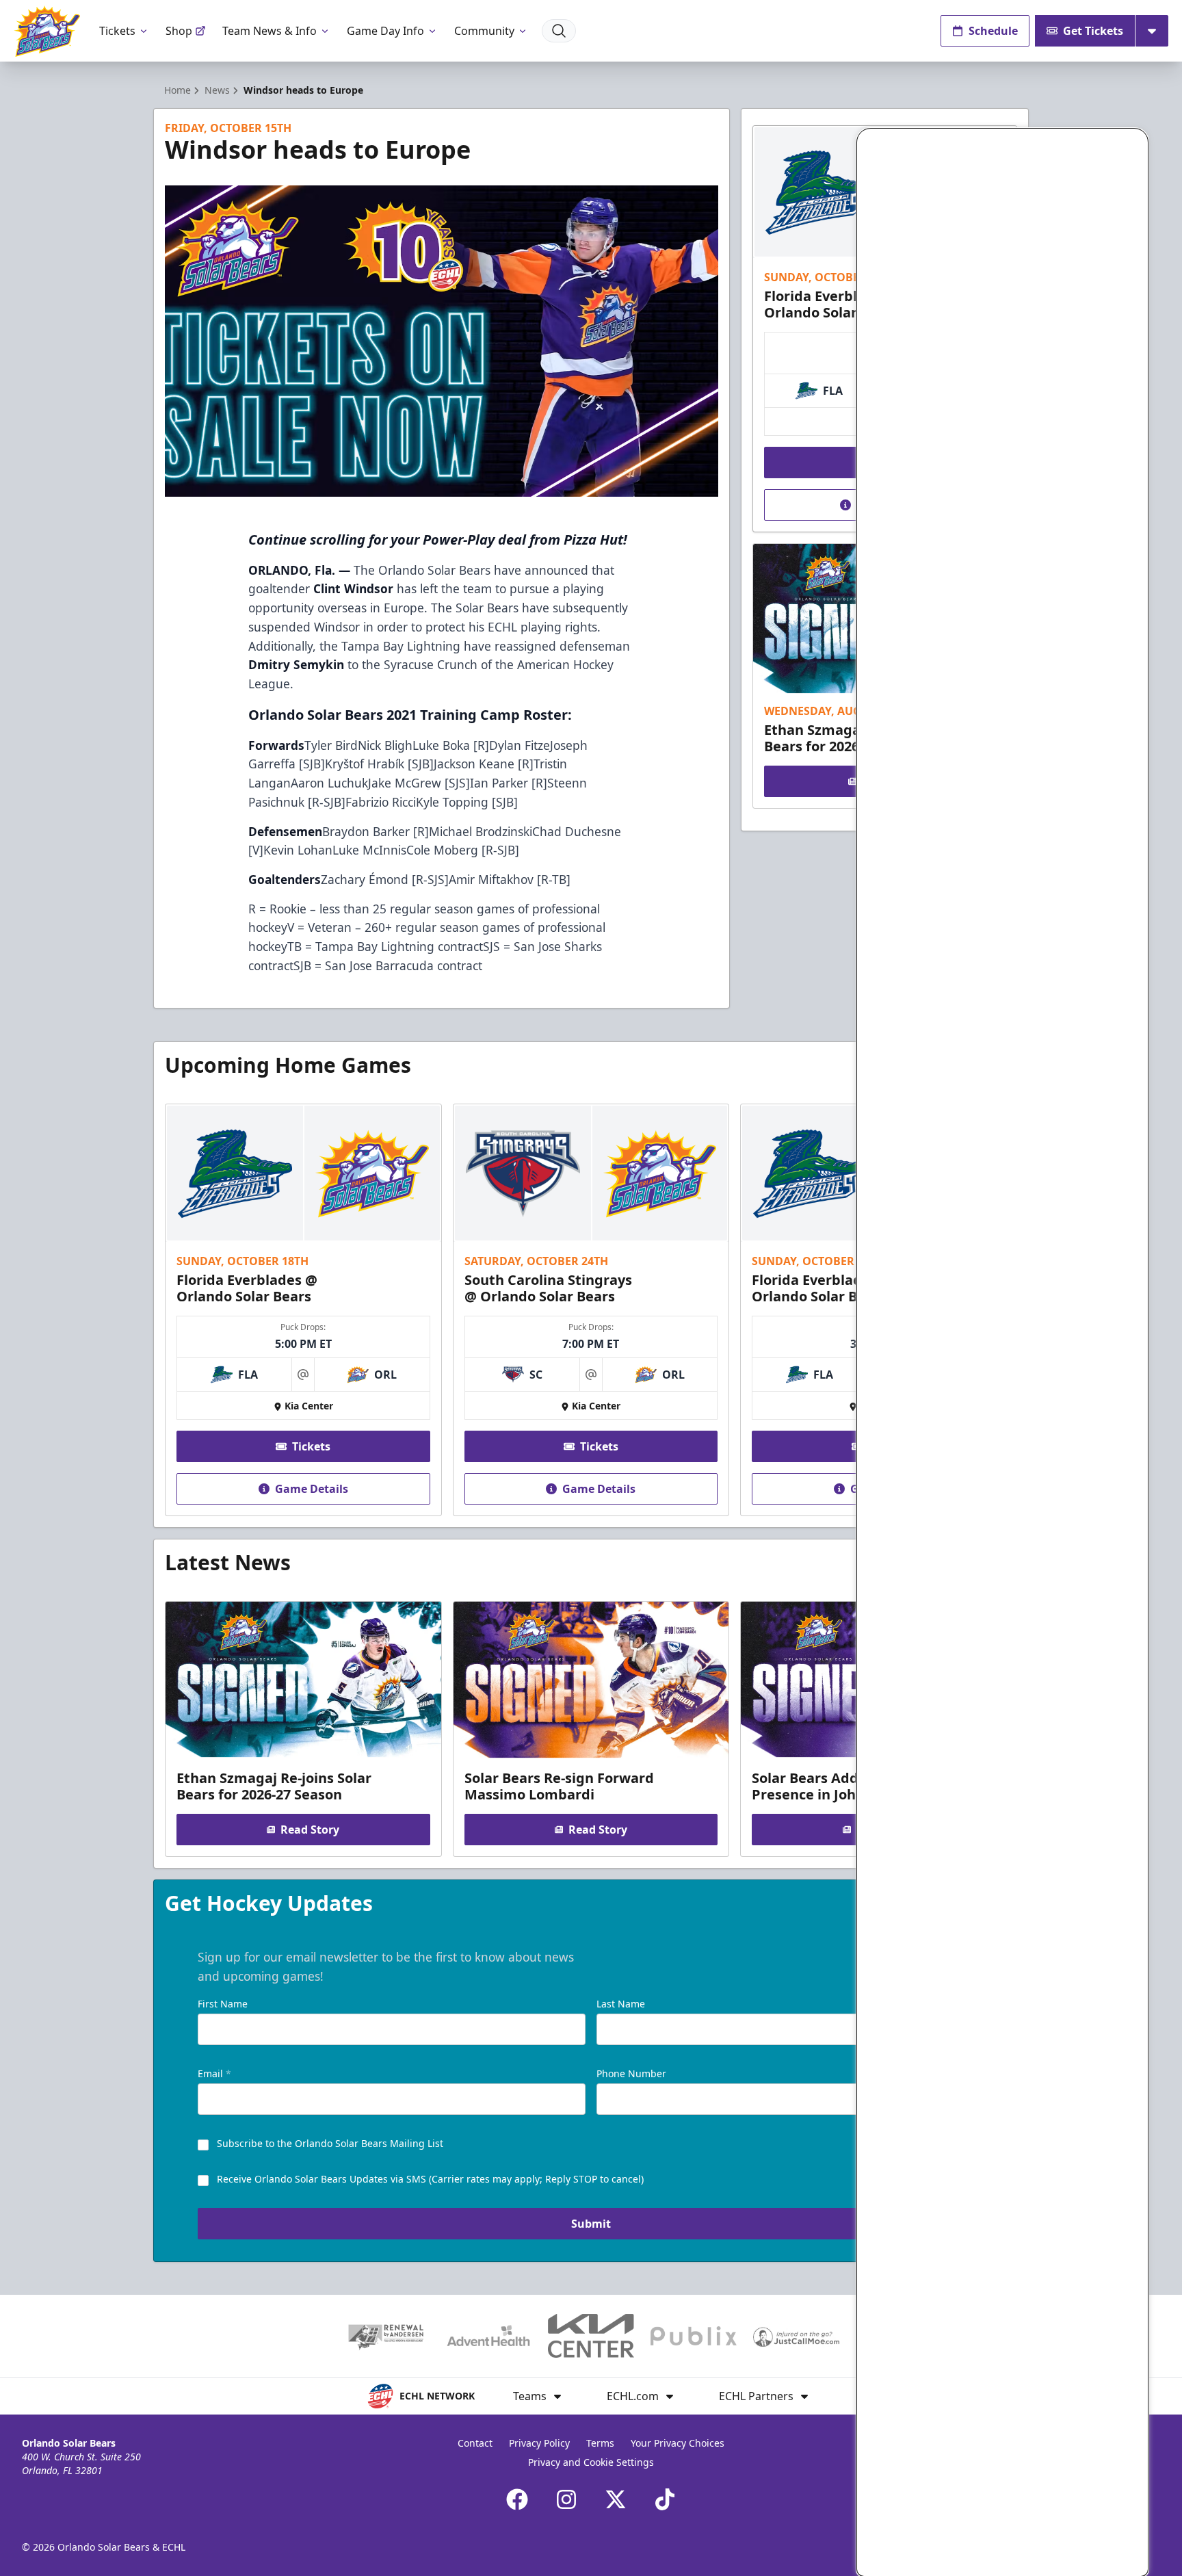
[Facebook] (517, 2499)
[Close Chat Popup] (1138, 142)
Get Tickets (1093, 31)
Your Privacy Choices (678, 2443)
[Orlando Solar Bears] (47, 31)
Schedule (993, 31)
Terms (600, 2443)
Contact (475, 2443)
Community (484, 31)
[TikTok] (665, 2499)
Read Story (310, 1830)
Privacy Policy (539, 2443)
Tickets (117, 31)
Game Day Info (385, 31)
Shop (179, 31)
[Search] (559, 31)
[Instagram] (566, 2499)
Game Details (312, 1489)
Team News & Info (270, 31)
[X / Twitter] (616, 2499)
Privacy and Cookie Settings (591, 2462)
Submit (591, 2224)
